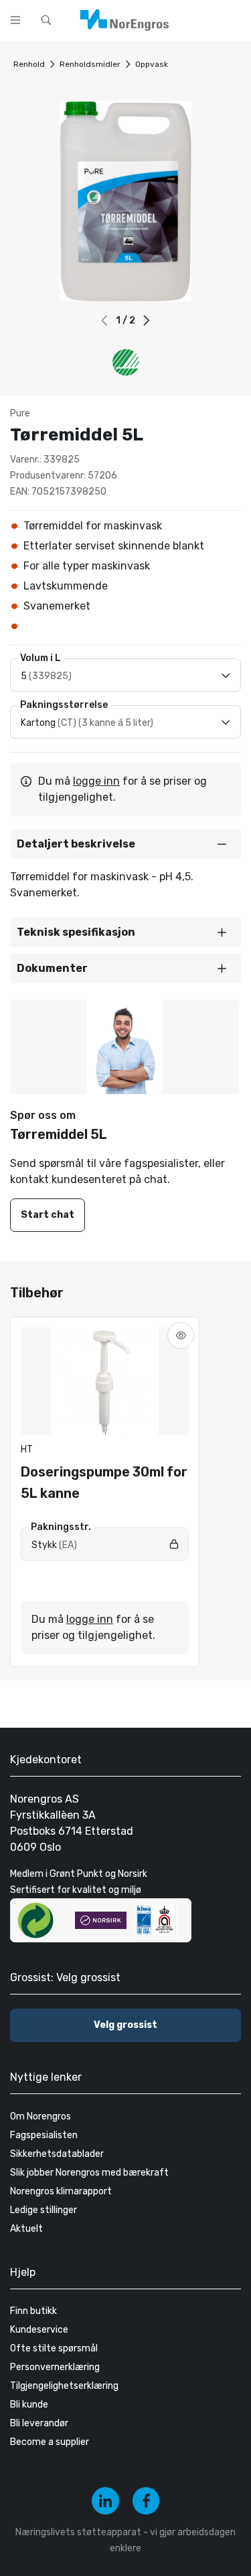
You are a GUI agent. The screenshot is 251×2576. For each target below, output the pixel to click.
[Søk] (199, 19)
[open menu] (15, 20)
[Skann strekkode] (234, 19)
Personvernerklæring (55, 2367)
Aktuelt (26, 2229)
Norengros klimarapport (61, 2191)
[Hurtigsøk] (46, 20)
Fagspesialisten (44, 2135)
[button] (147, 320)
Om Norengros (40, 2116)
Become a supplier (50, 2442)
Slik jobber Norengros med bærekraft (89, 2173)
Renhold (29, 64)
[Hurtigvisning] (181, 1335)
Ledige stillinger (44, 2210)
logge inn (96, 781)
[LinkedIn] (105, 2501)
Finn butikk (33, 2311)
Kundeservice (39, 2330)
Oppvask (152, 64)
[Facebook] (146, 2501)
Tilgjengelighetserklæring (64, 2386)
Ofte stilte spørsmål (54, 2348)
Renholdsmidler (90, 64)
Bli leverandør (39, 2423)
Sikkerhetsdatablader (57, 2154)
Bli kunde (29, 2405)
